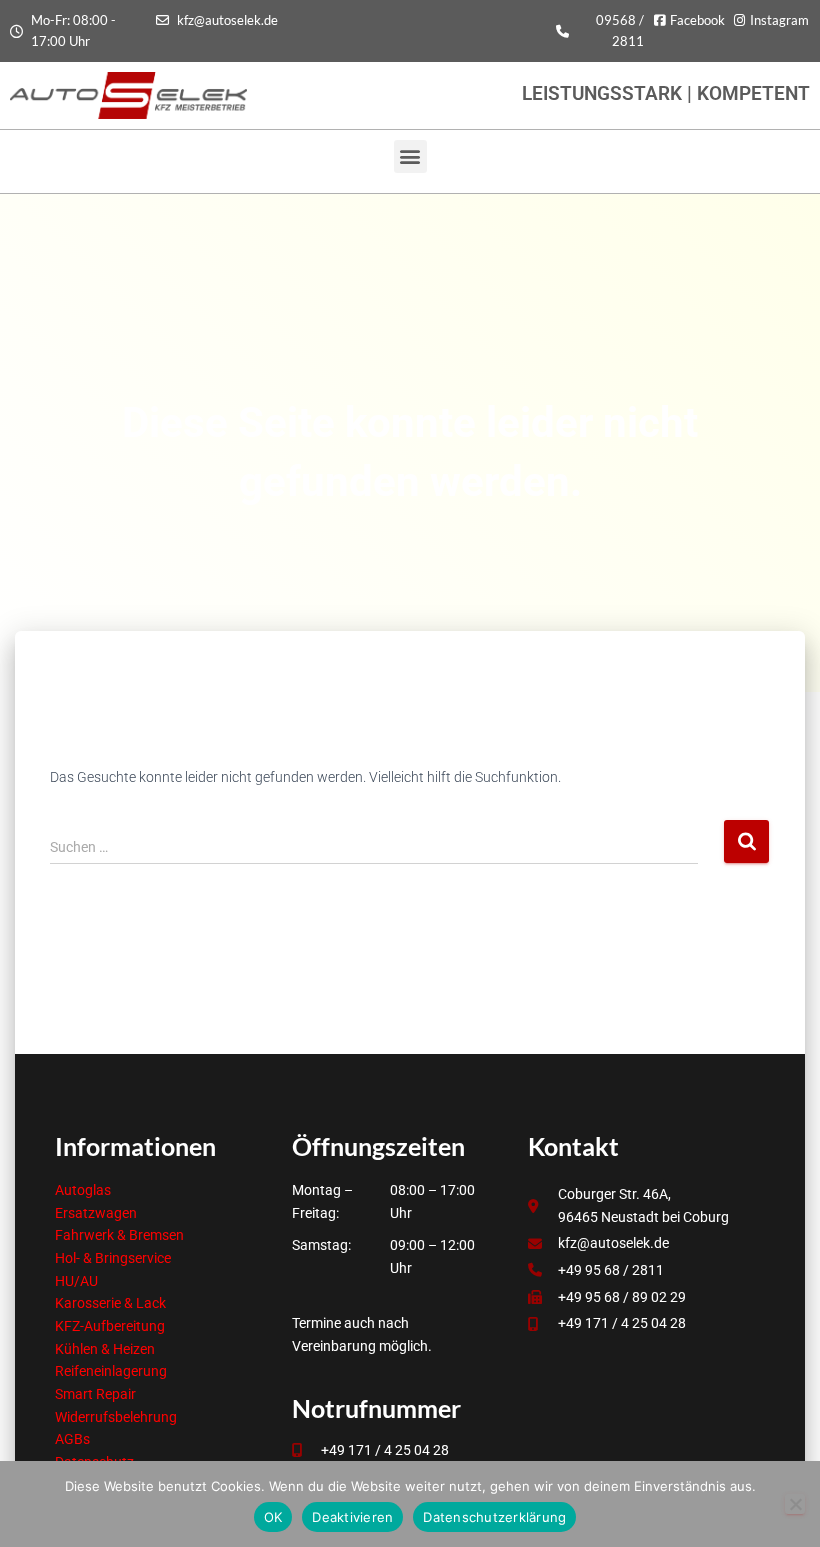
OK (273, 1517)
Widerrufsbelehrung (116, 1417)
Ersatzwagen (96, 1213)
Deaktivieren (352, 1517)
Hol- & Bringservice (113, 1258)
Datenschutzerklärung (494, 1517)
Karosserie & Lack (110, 1303)
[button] (410, 156)
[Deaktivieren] (795, 1504)
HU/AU (76, 1281)
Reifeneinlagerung (111, 1371)
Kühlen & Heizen (105, 1349)
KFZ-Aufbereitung (110, 1326)
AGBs (72, 1439)
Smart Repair (95, 1394)
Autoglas (83, 1190)
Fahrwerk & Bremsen (119, 1235)
